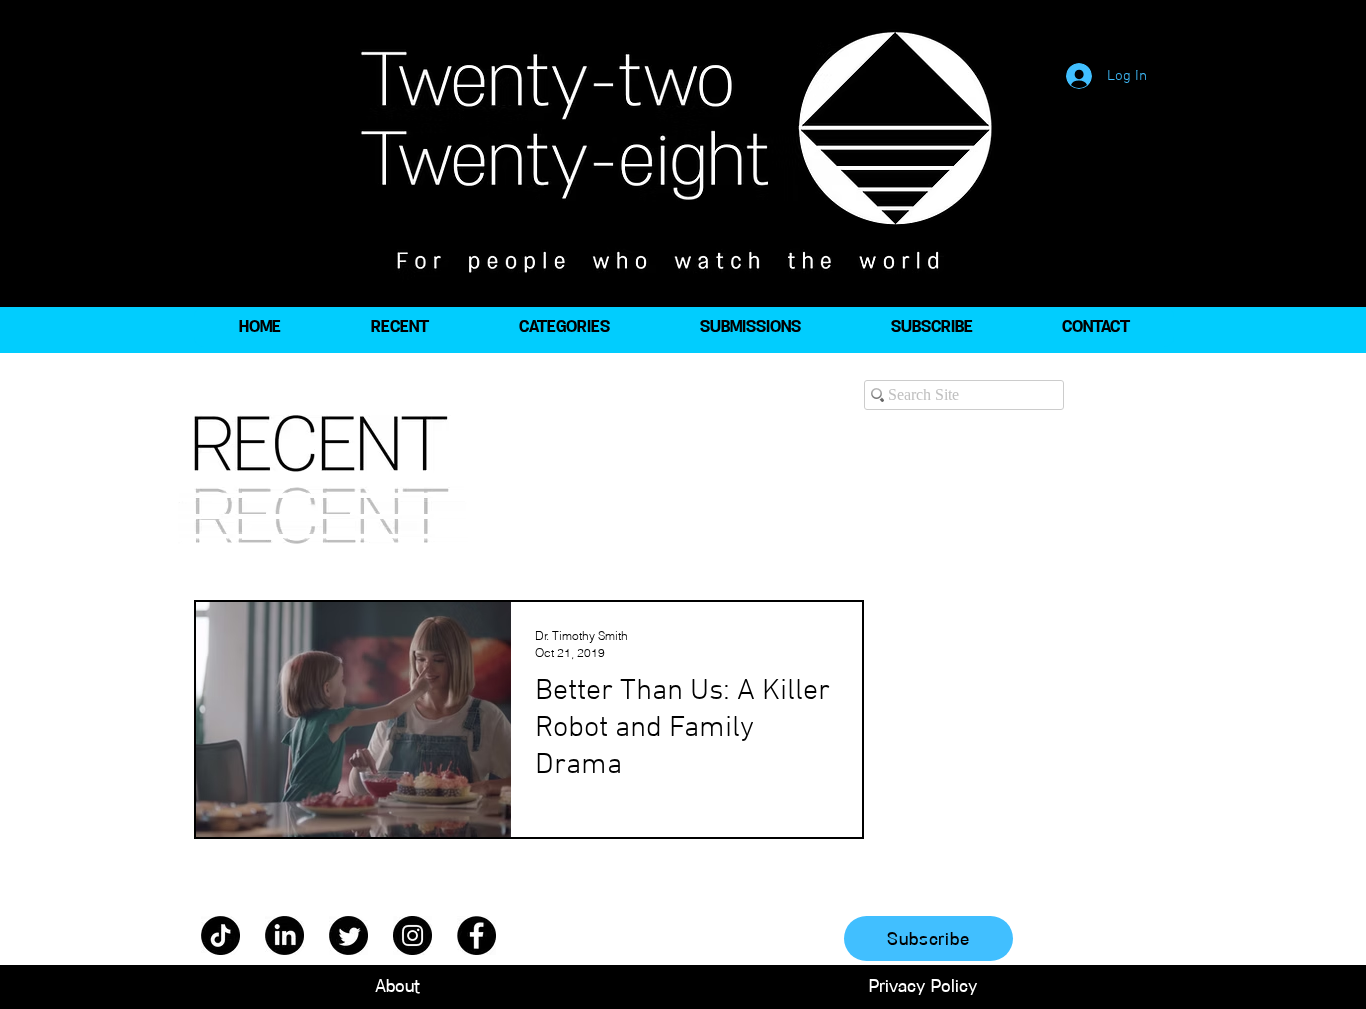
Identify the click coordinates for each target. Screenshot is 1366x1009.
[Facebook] (476, 935)
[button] (563, 327)
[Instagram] (412, 935)
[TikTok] (220, 935)
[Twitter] (348, 935)
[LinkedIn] (284, 935)
